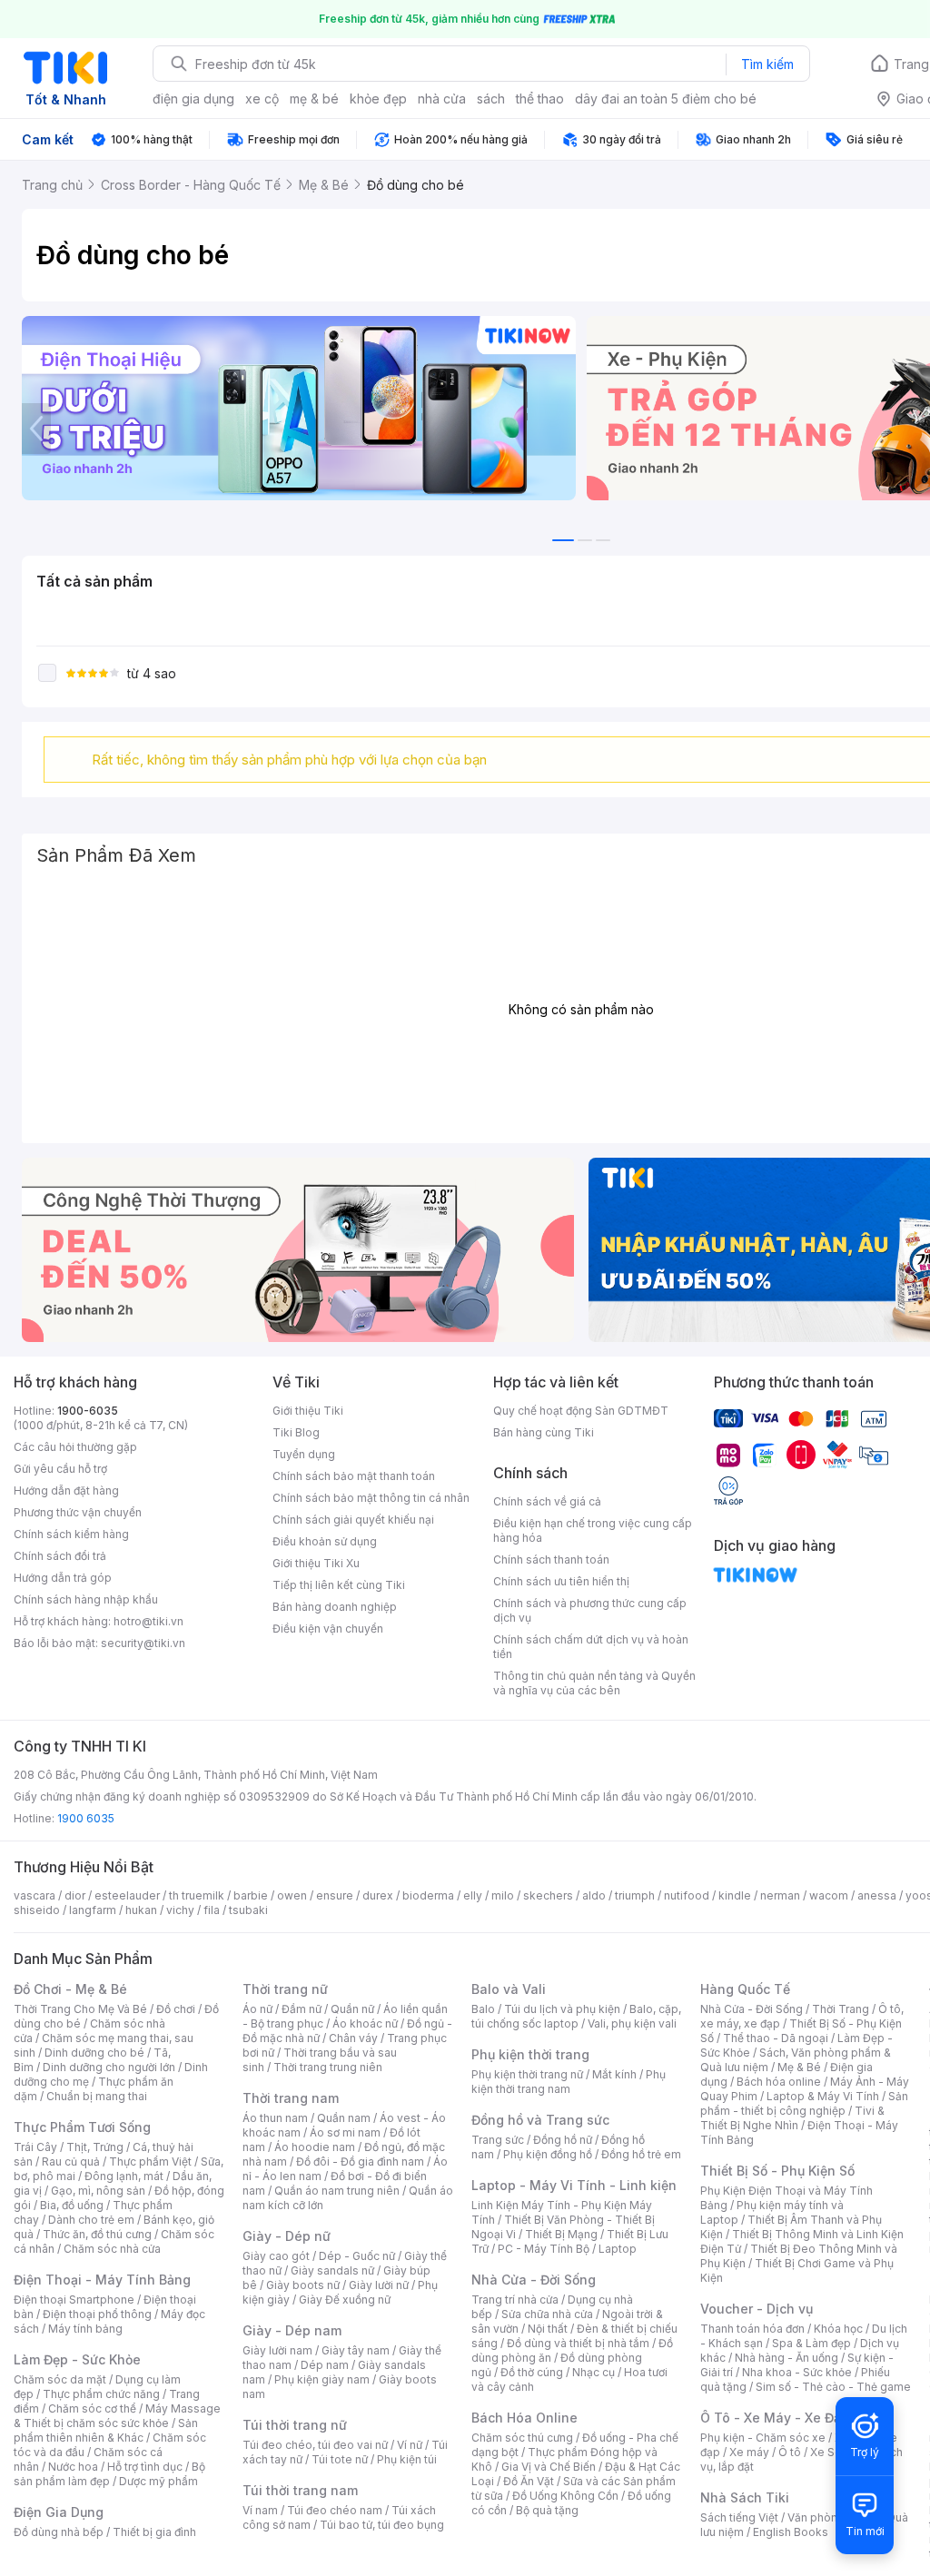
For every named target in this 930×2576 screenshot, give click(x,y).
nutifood (687, 1895)
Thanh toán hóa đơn (752, 2329)
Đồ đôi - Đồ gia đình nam (360, 2161)
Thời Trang (841, 2009)
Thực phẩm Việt (150, 2161)
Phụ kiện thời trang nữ (527, 2074)
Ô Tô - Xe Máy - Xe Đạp (775, 2418)
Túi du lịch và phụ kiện (562, 2009)
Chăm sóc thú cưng (522, 2438)
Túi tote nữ (340, 2459)
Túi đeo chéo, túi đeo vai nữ (315, 2445)
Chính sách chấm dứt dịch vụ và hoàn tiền (591, 1647)
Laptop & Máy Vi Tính (823, 2096)
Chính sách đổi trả (60, 1556)
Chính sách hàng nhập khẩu (86, 1599)
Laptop (618, 2249)
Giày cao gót (276, 2256)
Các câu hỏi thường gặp (75, 1447)
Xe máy (749, 2452)
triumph (635, 1895)
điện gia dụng (193, 99)
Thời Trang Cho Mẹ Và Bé (80, 2009)
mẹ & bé (314, 99)
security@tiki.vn (143, 1643)
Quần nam (344, 2118)
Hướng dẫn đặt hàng (66, 1490)
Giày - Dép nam (292, 2330)
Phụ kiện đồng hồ (548, 2154)
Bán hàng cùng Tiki (544, 1432)
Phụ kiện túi (407, 2459)
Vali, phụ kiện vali (632, 2023)
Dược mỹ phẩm (158, 2481)
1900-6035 (88, 1411)
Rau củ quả (71, 2161)
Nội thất (548, 2329)
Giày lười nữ (379, 2285)
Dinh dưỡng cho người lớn (109, 2067)
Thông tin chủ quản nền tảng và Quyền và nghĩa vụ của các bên (594, 1683)
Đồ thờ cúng (532, 2372)
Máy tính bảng (85, 2329)
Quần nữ (352, 2009)
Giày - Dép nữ (287, 2236)
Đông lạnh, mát (124, 2176)
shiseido (37, 1910)
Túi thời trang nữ (295, 2425)
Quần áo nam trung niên (337, 2191)
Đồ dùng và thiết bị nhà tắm (578, 2343)
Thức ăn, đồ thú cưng (97, 2234)
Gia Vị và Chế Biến (549, 2467)
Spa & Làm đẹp (811, 2343)
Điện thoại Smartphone (74, 2300)
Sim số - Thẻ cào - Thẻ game (833, 2387)
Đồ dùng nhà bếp (59, 2532)
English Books (791, 2532)
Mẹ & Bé (799, 2067)
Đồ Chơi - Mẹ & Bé (70, 1989)
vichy (180, 1910)
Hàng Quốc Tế (745, 1989)
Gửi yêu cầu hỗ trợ (60, 1469)
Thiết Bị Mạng (561, 2234)
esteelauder (127, 1895)
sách (491, 99)
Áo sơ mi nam (345, 2132)
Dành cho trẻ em (91, 2220)
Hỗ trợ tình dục (145, 2467)
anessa (877, 1895)
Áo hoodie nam (315, 2147)
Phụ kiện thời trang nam (569, 2082)
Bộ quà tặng (547, 2510)
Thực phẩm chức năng (101, 2394)
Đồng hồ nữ (563, 2140)
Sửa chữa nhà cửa (547, 2314)
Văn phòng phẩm (832, 2517)
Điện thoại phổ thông (97, 2314)
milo (503, 1895)
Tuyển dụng (304, 1454)
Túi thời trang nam (300, 2490)
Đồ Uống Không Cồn (565, 2496)
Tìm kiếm (767, 64)
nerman (780, 1895)
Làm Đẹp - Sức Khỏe (77, 2359)
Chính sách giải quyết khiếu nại (353, 1520)
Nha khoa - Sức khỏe (797, 2372)
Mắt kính (614, 2074)
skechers (548, 1895)
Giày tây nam (356, 2350)
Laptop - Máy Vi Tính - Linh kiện (574, 2185)
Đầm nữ (302, 2009)
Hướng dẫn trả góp (63, 1578)
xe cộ (262, 99)
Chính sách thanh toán (551, 1559)
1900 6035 (86, 1818)
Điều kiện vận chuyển (328, 1629)
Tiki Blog (296, 1432)
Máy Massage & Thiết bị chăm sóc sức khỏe (117, 2416)
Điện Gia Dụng (59, 2512)
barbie (251, 1895)
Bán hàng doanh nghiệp (335, 1607)
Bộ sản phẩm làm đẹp (109, 2474)
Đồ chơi (176, 2009)
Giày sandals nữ (332, 2270)
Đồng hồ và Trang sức (540, 2120)
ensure (335, 1895)
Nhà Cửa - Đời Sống (534, 2280)
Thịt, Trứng (95, 2147)
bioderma (428, 1895)
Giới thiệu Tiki (308, 1411)
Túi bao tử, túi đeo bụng (382, 2525)
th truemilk (197, 1895)
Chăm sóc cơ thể (92, 2408)
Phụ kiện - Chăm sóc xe (763, 2438)
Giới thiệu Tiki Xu (316, 1563)
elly (473, 1895)
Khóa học (838, 2329)
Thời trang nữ (285, 1989)
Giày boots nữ (303, 2285)
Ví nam (260, 2510)
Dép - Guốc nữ (357, 2256)
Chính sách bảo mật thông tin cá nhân (371, 1498)
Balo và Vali (509, 1989)
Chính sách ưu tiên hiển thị (561, 1581)
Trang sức (498, 2140)
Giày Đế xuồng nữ (345, 2300)
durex (378, 1895)
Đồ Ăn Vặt (529, 2481)
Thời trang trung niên (328, 2067)
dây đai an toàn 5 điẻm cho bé (666, 99)
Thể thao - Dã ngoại (776, 2038)
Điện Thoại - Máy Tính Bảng (102, 2280)
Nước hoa (73, 2467)
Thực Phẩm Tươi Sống (82, 2127)
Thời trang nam (291, 2098)
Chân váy (353, 2038)
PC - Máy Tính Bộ (544, 2249)
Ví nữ (410, 2445)
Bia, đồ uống (72, 2205)
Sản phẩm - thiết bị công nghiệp (804, 2103)
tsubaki (248, 1910)
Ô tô (790, 2452)
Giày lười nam (277, 2350)
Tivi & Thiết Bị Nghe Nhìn (792, 2118)
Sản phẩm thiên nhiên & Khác (106, 2430)
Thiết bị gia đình (154, 2532)
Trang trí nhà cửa (515, 2300)
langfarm (93, 1910)
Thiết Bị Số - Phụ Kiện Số (777, 2171)
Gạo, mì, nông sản (98, 2191)
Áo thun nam (275, 2118)
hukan (141, 1910)
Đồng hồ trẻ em (641, 2154)
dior (75, 1895)
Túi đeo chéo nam (335, 2510)
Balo (483, 2009)
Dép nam (325, 2365)
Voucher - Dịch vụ (757, 2309)
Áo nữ (257, 2009)
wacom (829, 1895)
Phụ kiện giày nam (322, 2379)
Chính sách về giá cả (547, 1501)
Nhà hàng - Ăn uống (787, 2358)
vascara (35, 1895)
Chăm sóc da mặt (60, 2379)
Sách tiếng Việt (739, 2517)
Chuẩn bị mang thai (97, 2096)
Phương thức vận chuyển (78, 1512)
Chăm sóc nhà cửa (112, 2249)
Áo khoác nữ (365, 2023)
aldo (594, 1895)
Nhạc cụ (594, 2372)
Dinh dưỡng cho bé (94, 2053)
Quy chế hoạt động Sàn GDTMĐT (581, 1411)
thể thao (540, 99)
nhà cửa (442, 99)
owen (292, 1895)
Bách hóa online (779, 2082)
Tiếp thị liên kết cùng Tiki (339, 1585)
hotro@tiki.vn (148, 1621)
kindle (735, 1895)
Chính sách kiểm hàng (71, 1534)
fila (212, 1910)
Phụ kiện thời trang (530, 2054)
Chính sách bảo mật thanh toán (354, 1476)
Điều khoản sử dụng (325, 1541)
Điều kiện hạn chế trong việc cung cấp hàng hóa (593, 1530)
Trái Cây (35, 2147)
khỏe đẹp (378, 99)
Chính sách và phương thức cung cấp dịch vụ (590, 1610)
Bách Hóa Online (524, 2418)
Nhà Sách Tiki (745, 2497)
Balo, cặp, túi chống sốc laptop (576, 2016)
